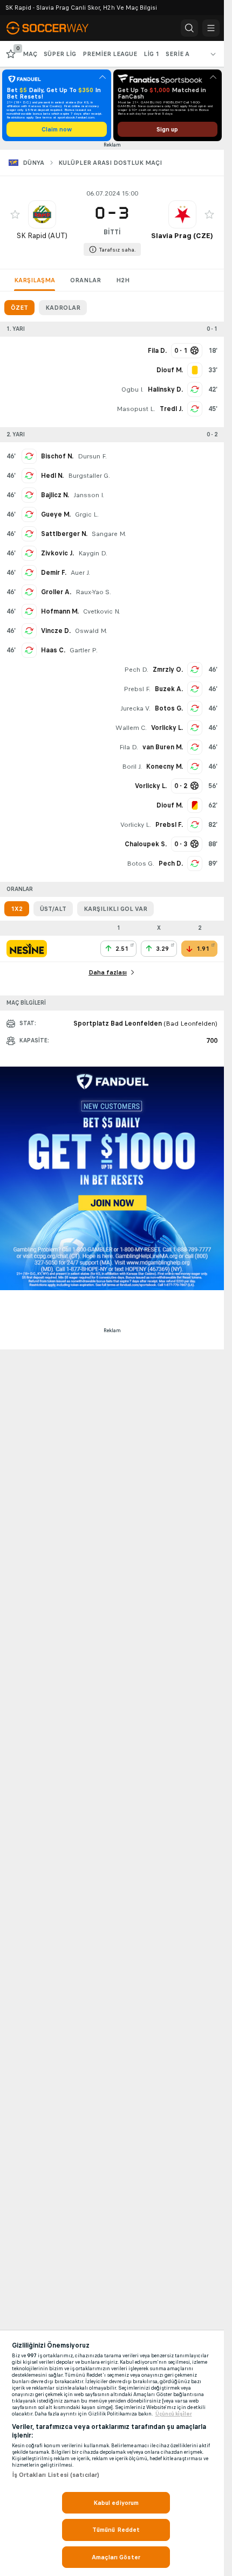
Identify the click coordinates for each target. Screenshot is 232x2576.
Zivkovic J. (57, 553)
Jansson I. (89, 495)
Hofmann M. (60, 611)
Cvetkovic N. (102, 611)
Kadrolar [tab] (63, 308)
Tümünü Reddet (116, 2530)
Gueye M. (56, 514)
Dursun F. (92, 456)
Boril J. (132, 767)
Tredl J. (171, 409)
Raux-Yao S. (93, 592)
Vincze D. (56, 631)
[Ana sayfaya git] (55, 28)
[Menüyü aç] (211, 28)
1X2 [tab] (17, 909)
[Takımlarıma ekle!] (15, 214)
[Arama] (189, 28)
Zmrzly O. (168, 670)
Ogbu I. (132, 389)
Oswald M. (91, 631)
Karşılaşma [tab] (35, 280)
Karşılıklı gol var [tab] (115, 909)
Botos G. (169, 708)
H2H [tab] (123, 280)
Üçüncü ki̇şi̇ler (174, 2414)
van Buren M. (163, 747)
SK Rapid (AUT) (42, 236)
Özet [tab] (19, 308)
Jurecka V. (135, 708)
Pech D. (136, 670)
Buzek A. (169, 689)
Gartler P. (84, 650)
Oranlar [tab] (86, 280)
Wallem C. (131, 728)
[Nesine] (27, 949)
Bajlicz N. (55, 495)
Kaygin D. (93, 553)
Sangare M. (109, 534)
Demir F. (54, 573)
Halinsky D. (165, 389)
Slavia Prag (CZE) (182, 236)
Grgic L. (87, 514)
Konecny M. (165, 767)
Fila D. (129, 747)
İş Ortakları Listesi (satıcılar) (56, 2475)
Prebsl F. (137, 689)
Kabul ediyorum (116, 2503)
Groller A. (56, 592)
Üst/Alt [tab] (53, 909)
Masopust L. (136, 409)
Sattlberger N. (64, 534)
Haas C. (53, 650)
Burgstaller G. (89, 476)
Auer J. (80, 573)
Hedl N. (52, 476)
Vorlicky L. (167, 728)
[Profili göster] (42, 214)
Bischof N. (57, 456)
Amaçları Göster (116, 2557)
